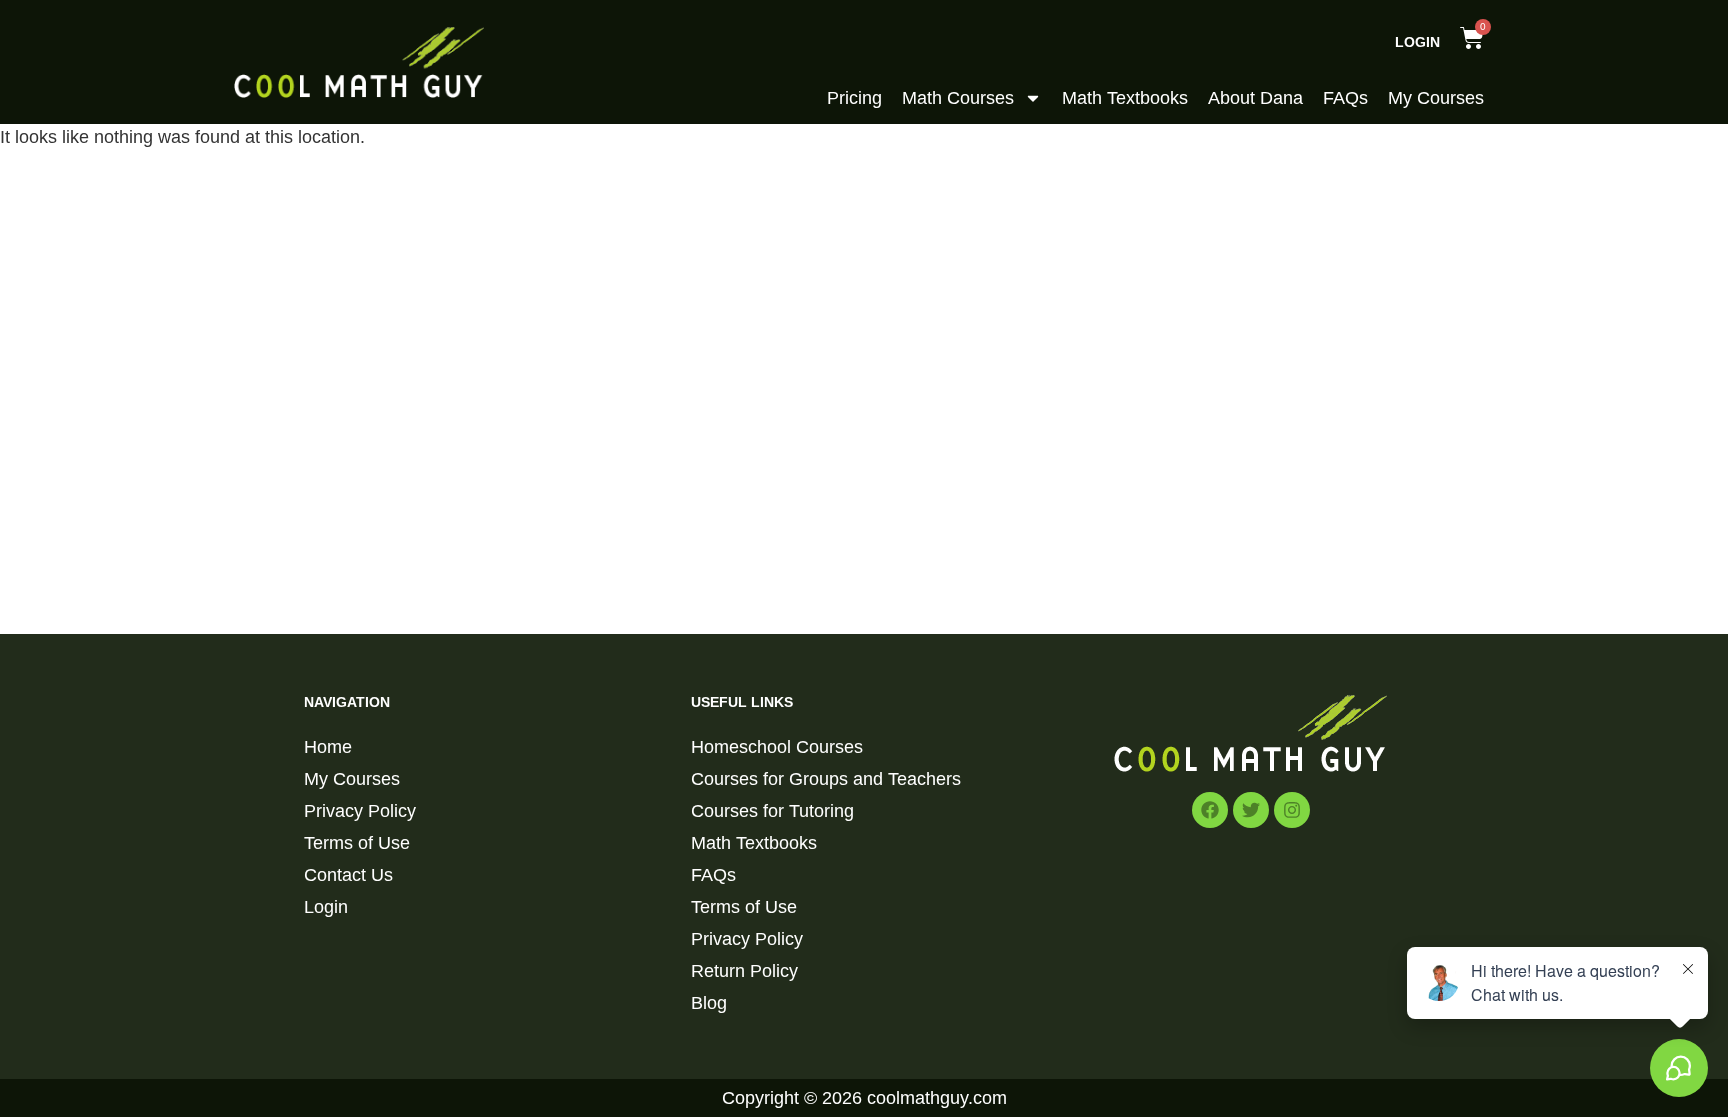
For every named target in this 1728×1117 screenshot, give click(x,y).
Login (1417, 42)
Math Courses (958, 98)
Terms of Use (357, 843)
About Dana (1255, 98)
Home (328, 747)
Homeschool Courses (777, 747)
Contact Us (348, 875)
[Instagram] (1292, 810)
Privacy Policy (360, 811)
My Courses (1436, 98)
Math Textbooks (1125, 98)
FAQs (1345, 98)
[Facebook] (1210, 810)
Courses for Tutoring (772, 811)
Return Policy (744, 971)
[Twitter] (1251, 810)
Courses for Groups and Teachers (826, 779)
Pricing (854, 98)
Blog (709, 1003)
